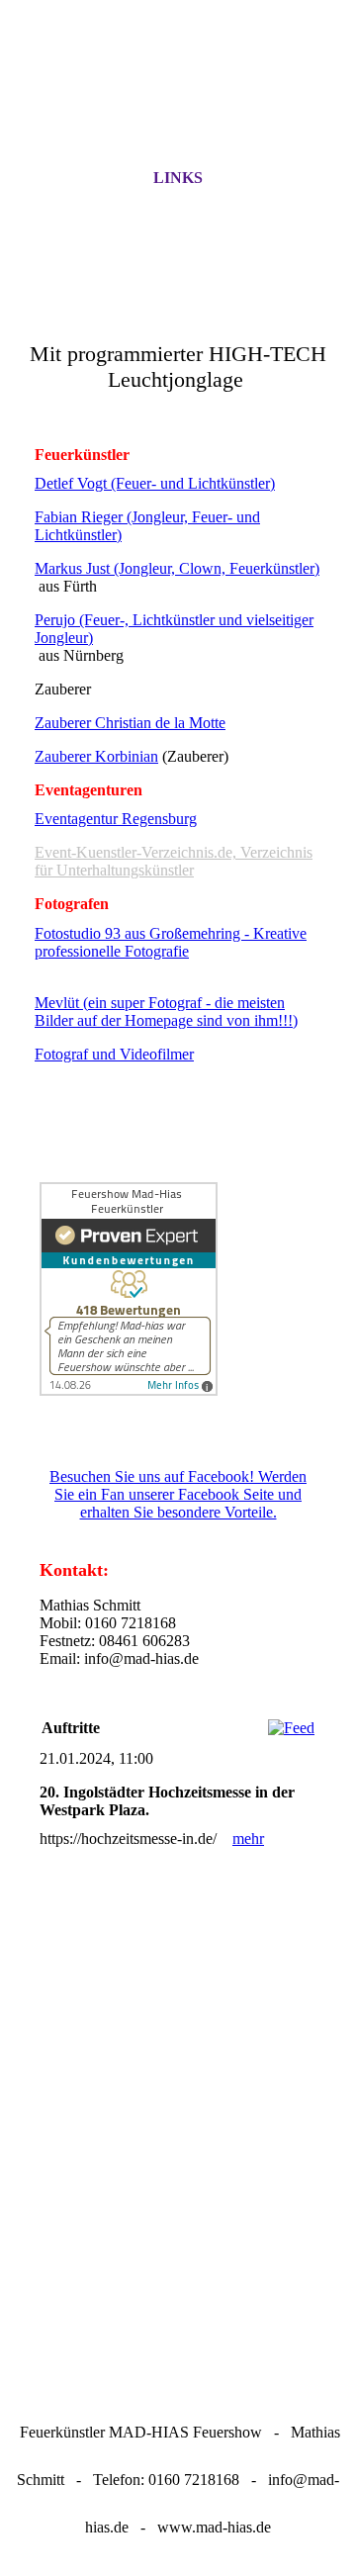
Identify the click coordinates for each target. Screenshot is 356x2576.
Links (178, 178)
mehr (248, 1839)
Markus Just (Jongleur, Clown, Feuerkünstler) (177, 568)
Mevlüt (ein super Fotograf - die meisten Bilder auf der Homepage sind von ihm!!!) (166, 1012)
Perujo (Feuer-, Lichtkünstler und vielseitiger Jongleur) (174, 629)
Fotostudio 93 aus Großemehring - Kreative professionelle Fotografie (171, 942)
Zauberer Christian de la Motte (130, 723)
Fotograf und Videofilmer (114, 1054)
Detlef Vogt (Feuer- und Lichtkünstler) (155, 483)
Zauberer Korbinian (96, 756)
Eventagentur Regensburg (116, 819)
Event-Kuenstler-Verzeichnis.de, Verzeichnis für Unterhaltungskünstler (174, 861)
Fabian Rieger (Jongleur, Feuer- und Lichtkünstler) (147, 526)
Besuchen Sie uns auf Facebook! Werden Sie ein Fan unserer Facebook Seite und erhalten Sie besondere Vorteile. (178, 1494)
